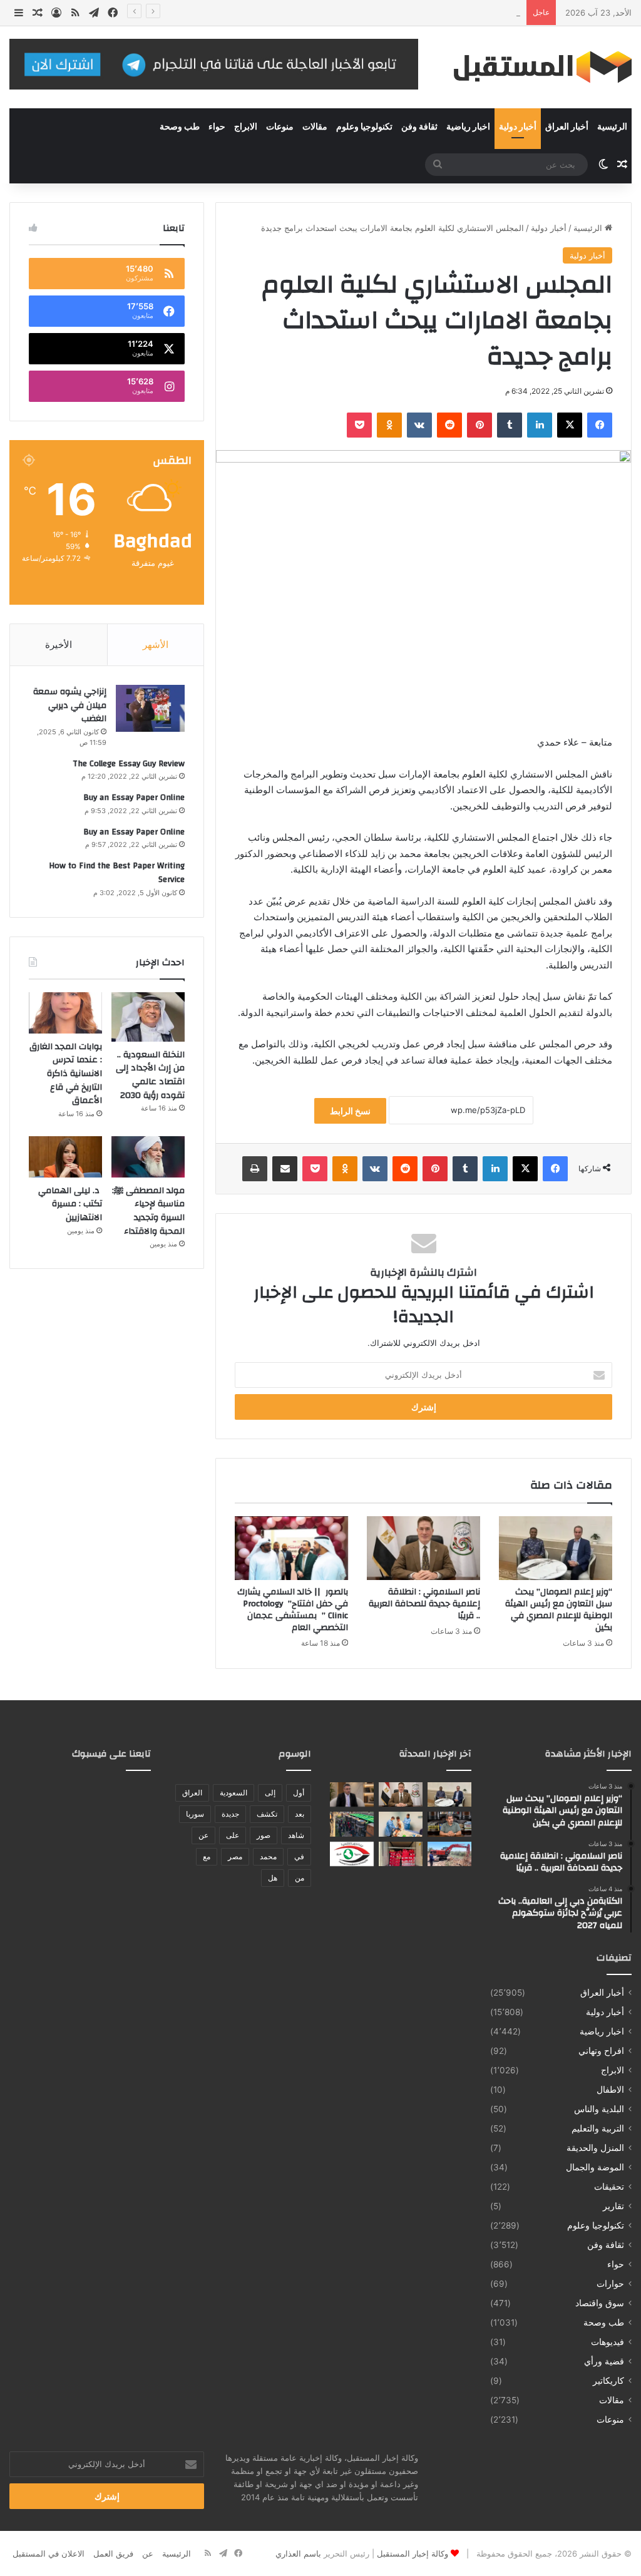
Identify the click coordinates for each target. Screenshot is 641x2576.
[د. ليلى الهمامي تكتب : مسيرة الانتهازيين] (65, 1157)
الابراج (246, 127)
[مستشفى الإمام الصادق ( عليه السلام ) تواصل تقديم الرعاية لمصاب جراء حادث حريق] (401, 1824)
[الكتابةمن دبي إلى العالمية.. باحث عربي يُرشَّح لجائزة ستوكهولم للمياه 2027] (352, 1794)
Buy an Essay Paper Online (134, 798)
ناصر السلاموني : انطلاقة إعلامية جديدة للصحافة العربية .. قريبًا (424, 1604)
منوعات (280, 127)
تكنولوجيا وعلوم (364, 127)
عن (203, 1835)
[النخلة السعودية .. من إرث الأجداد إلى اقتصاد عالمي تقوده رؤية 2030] (148, 1017)
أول (299, 1793)
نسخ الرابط (350, 1111)
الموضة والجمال (595, 2167)
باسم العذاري (298, 2553)
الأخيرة (59, 644)
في (299, 1856)
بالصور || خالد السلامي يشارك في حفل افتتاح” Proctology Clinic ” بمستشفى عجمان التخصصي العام (293, 1610)
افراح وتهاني (601, 2051)
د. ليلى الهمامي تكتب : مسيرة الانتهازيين (69, 1204)
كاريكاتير (608, 2381)
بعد (300, 1814)
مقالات (315, 127)
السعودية (233, 1793)
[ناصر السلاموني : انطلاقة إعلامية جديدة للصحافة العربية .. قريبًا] (423, 1548)
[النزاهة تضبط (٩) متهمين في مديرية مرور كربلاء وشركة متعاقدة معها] (352, 1854)
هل (273, 1878)
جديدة (230, 1814)
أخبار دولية (518, 127)
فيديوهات (608, 2342)
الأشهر (156, 644)
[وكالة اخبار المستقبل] (534, 67)
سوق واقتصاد (600, 2303)
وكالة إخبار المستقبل (413, 2553)
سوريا (195, 1814)
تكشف (267, 1814)
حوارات (610, 2284)
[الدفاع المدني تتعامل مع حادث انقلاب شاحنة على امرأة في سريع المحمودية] (352, 1824)
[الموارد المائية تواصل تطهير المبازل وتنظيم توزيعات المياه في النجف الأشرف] (449, 1854)
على (233, 1835)
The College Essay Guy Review (129, 764)
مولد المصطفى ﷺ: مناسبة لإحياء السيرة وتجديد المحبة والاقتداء (148, 1211)
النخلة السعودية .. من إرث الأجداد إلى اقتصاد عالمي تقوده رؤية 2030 (150, 1075)
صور (264, 1835)
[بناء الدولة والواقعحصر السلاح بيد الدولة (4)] (449, 1824)
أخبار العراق (567, 127)
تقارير (613, 2206)
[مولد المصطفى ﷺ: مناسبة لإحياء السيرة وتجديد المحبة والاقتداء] (148, 1157)
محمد (268, 1856)
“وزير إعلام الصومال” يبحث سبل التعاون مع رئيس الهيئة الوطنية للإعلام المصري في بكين (559, 1610)
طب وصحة (180, 127)
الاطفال (610, 2090)
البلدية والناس (599, 2109)
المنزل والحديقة (595, 2148)
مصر (235, 1856)
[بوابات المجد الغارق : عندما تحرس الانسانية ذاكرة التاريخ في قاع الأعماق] (65, 1013)
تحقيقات (609, 2187)
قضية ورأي (604, 2361)
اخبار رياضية (468, 127)
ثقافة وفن (419, 127)
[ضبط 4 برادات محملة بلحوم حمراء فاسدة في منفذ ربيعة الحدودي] (401, 1854)
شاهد (296, 1835)
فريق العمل (113, 2553)
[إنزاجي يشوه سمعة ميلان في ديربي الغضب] (150, 708)
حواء (217, 127)
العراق (192, 1793)
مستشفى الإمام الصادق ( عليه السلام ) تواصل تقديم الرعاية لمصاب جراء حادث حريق (372, 13)
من (300, 1878)
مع (207, 1856)
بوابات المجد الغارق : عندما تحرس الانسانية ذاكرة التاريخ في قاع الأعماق (66, 1074)
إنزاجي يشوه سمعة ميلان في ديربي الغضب (70, 705)
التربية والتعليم (598, 2128)
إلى (270, 1793)
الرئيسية (612, 127)
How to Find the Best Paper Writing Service (117, 873)
